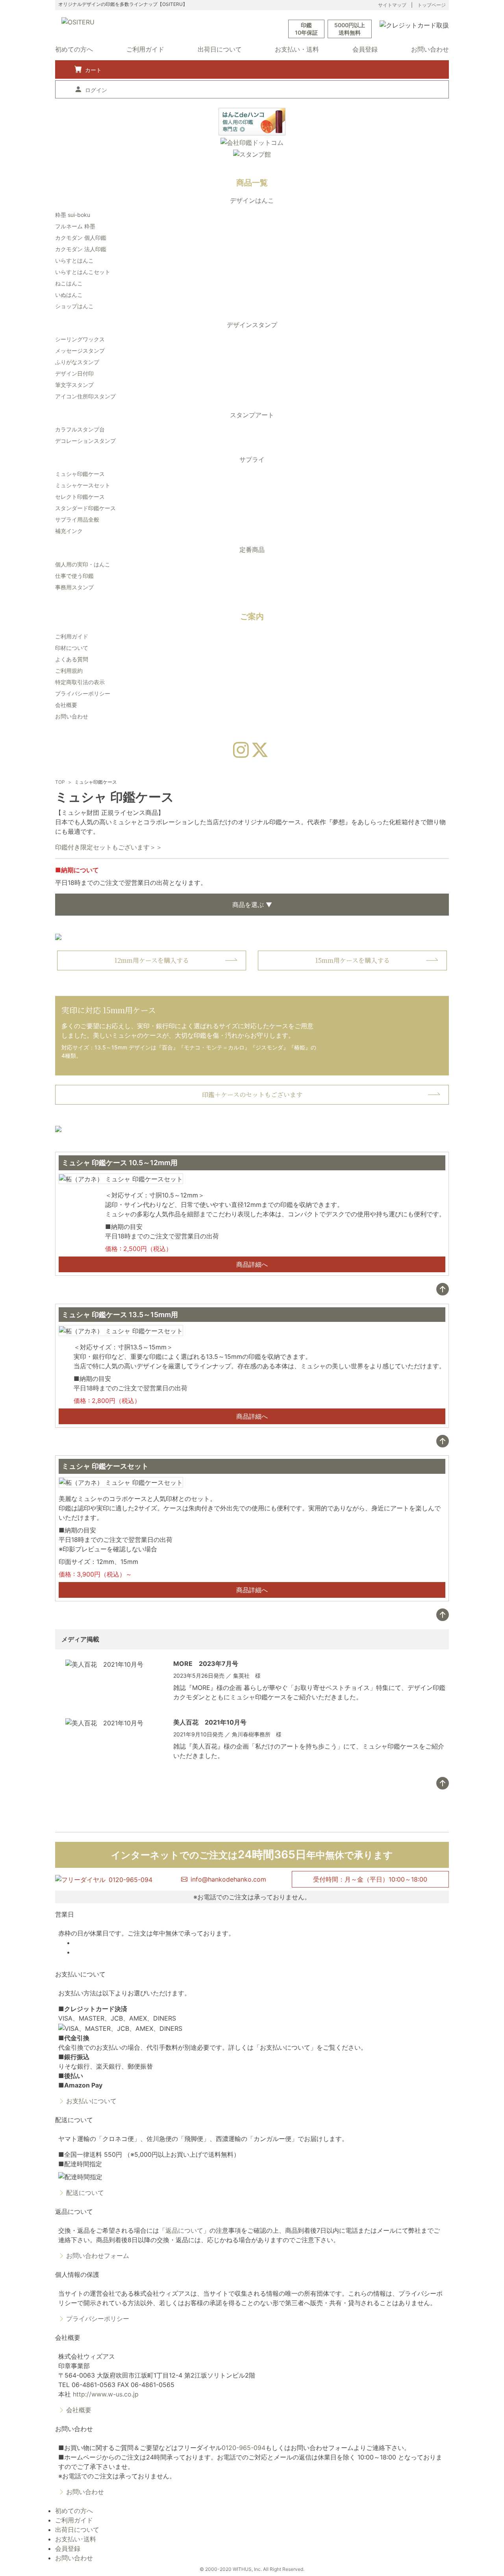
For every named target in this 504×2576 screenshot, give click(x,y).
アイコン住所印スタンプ (85, 396)
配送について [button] (74, 2120)
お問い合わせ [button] (74, 2429)
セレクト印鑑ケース (80, 497)
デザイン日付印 (74, 373)
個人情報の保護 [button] (77, 2274)
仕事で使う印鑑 (74, 576)
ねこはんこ (69, 283)
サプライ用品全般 (77, 519)
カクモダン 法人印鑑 (81, 249)
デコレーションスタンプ (85, 441)
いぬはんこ (69, 295)
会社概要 (66, 705)
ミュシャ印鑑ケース (80, 474)
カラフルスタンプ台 (80, 429)
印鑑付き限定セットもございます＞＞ (109, 847)
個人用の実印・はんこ (83, 564)
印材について (72, 648)
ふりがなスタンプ (77, 362)
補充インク (69, 531)
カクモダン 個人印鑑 (81, 238)
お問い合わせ (430, 49)
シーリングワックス (80, 339)
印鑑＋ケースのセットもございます (252, 1095)
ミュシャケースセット (83, 485)
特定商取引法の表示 (80, 682)
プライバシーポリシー (83, 693)
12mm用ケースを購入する (152, 960)
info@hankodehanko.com (228, 1879)
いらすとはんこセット (83, 272)
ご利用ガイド (145, 49)
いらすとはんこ (74, 260)
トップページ (432, 5)
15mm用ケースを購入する (352, 960)
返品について (184, 2230)
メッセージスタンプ (80, 351)
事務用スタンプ (74, 587)
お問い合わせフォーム (98, 2256)
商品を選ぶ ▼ (252, 905)
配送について (85, 2193)
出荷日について (220, 49)
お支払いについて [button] (80, 1974)
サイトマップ (392, 5)
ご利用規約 (69, 671)
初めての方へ (74, 49)
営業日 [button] (65, 1914)
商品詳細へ (252, 1264)
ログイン (96, 90)
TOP (60, 782)
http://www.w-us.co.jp (106, 2394)
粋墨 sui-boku (73, 215)
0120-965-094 (244, 2448)
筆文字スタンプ (74, 385)
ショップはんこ (74, 306)
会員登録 (365, 49)
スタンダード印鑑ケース (85, 508)
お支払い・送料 (297, 49)
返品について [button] (74, 2211)
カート (93, 70)
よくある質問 (72, 659)
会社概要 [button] (68, 2337)
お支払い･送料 (76, 2539)
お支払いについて (91, 2101)
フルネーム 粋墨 (75, 226)
